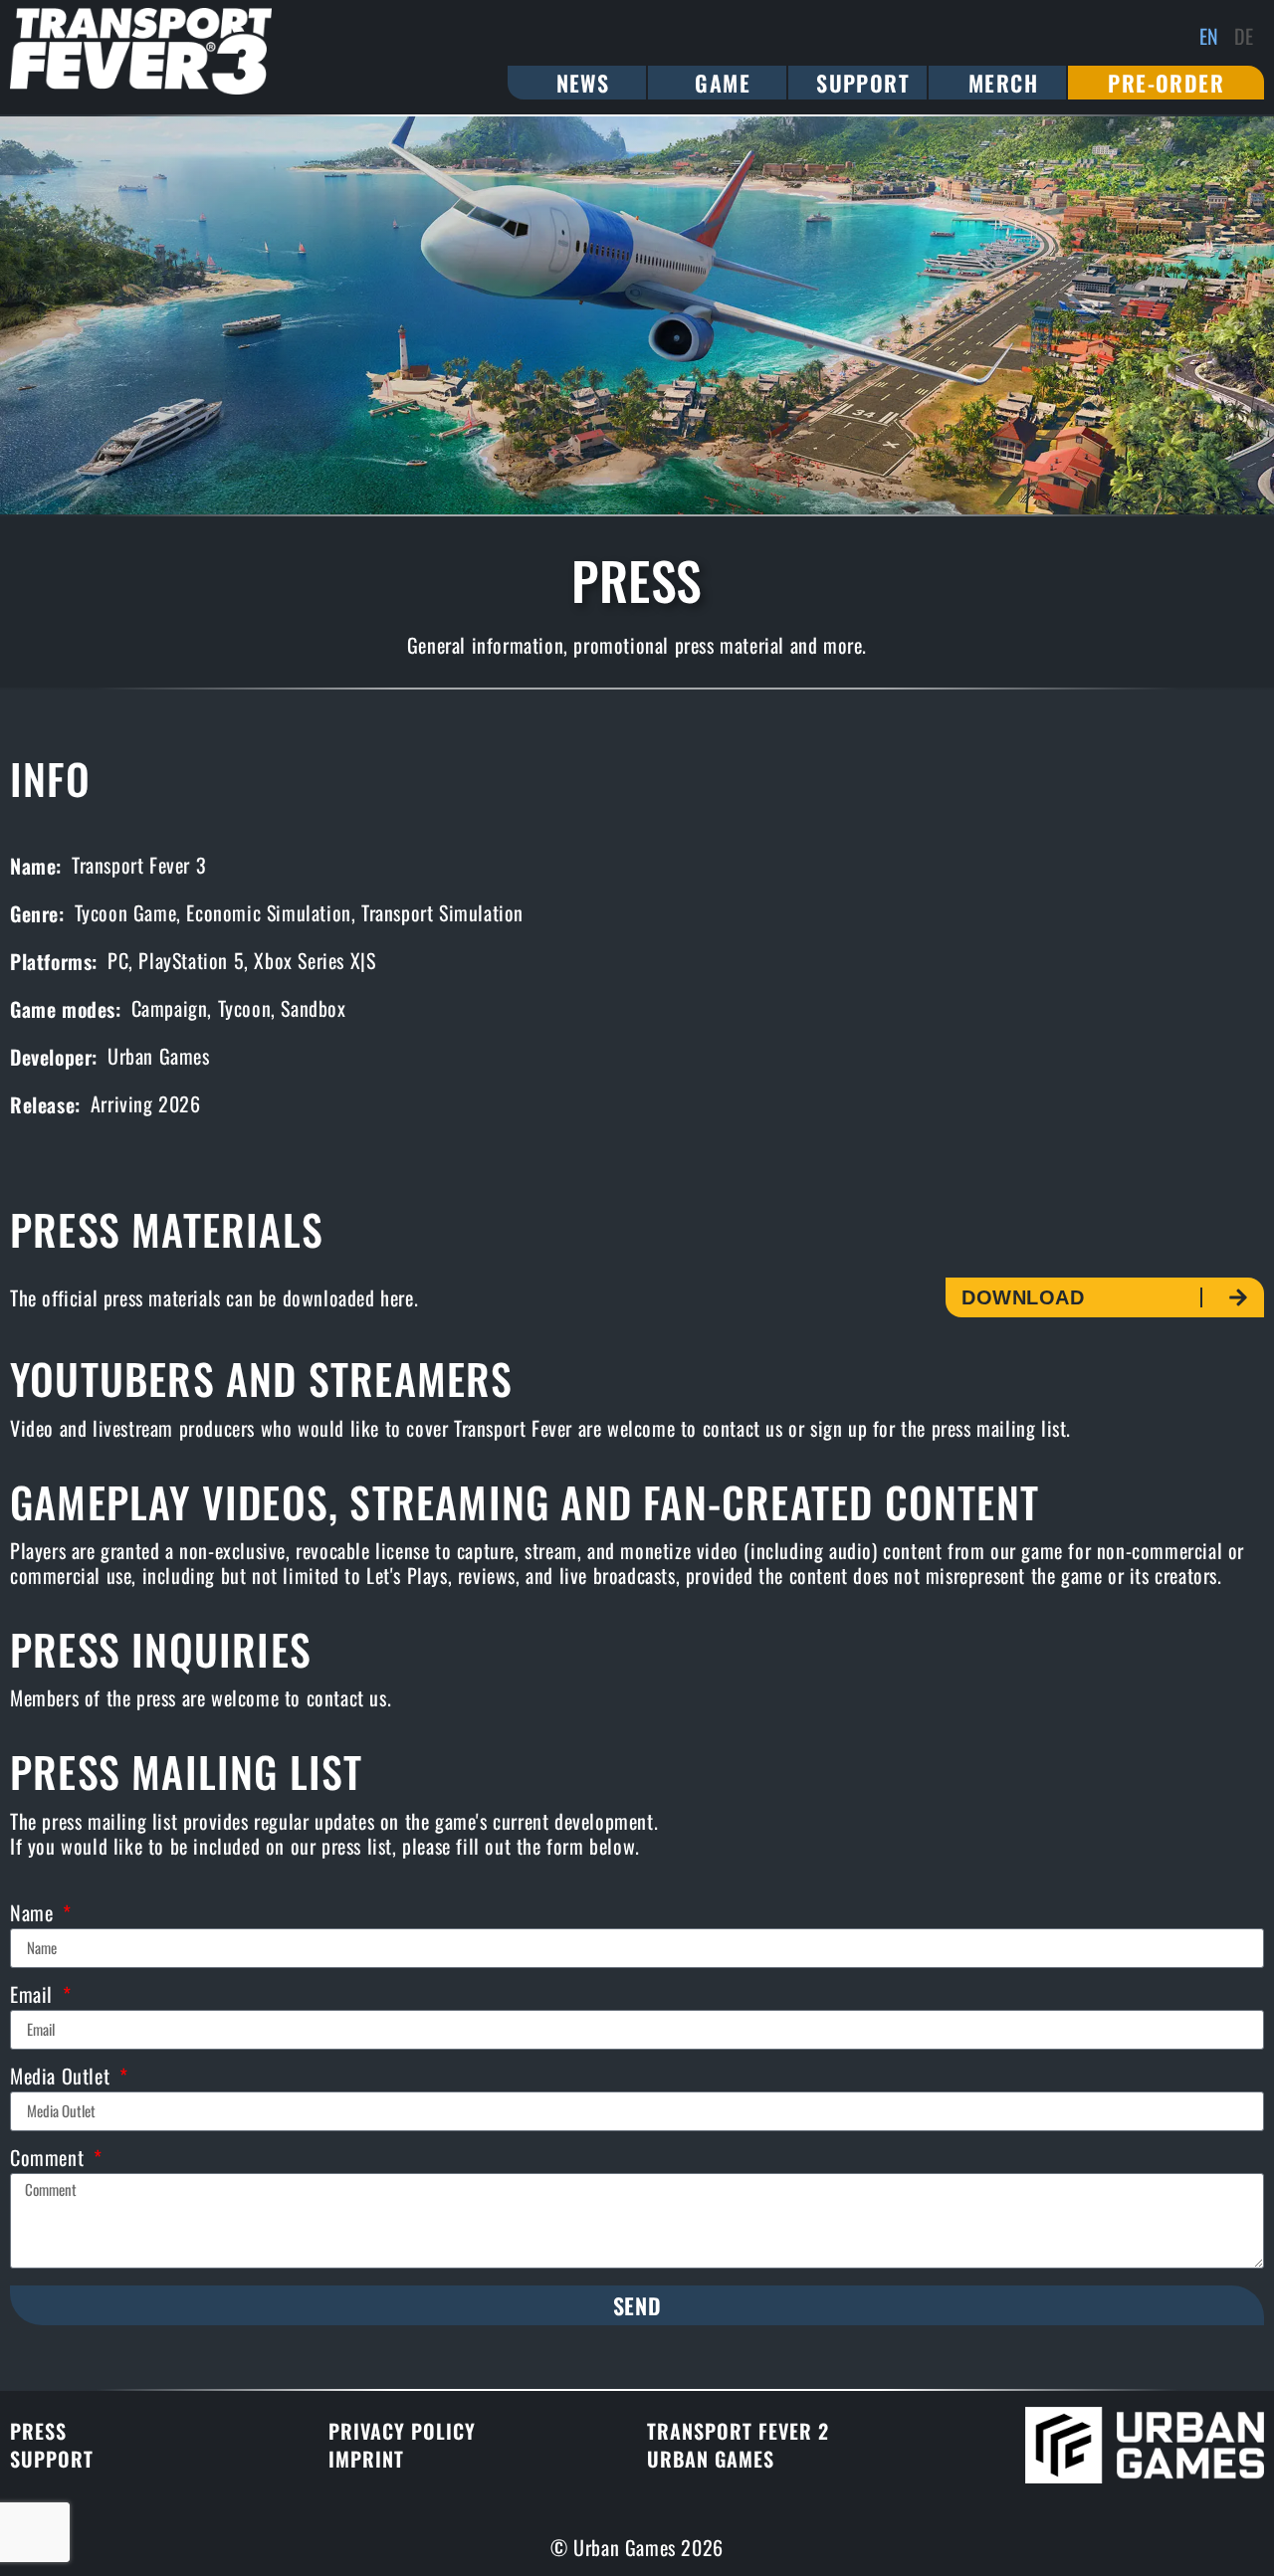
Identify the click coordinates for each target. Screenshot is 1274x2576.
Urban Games (711, 2459)
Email (34, 1996)
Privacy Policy (402, 2431)
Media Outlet (63, 2078)
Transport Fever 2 (738, 2431)
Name (34, 1915)
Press (38, 2431)
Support (52, 2459)
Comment (50, 2160)
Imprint (366, 2459)
